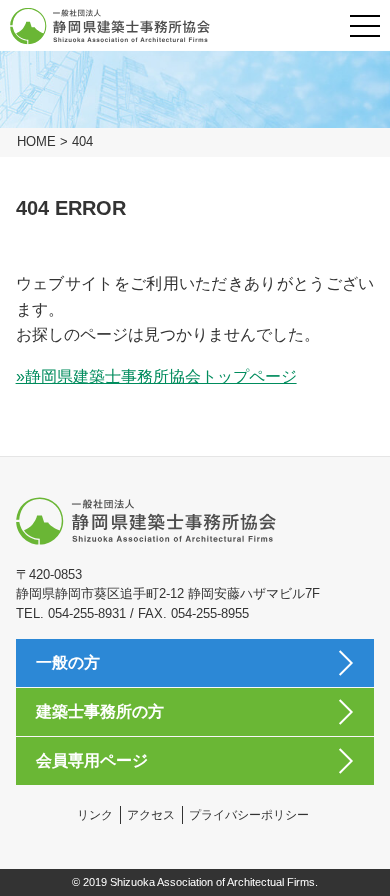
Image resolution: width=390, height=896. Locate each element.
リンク (95, 815)
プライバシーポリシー (249, 815)
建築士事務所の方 (100, 711)
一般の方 (68, 662)
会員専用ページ (92, 760)
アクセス (151, 815)
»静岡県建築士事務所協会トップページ (156, 376)
